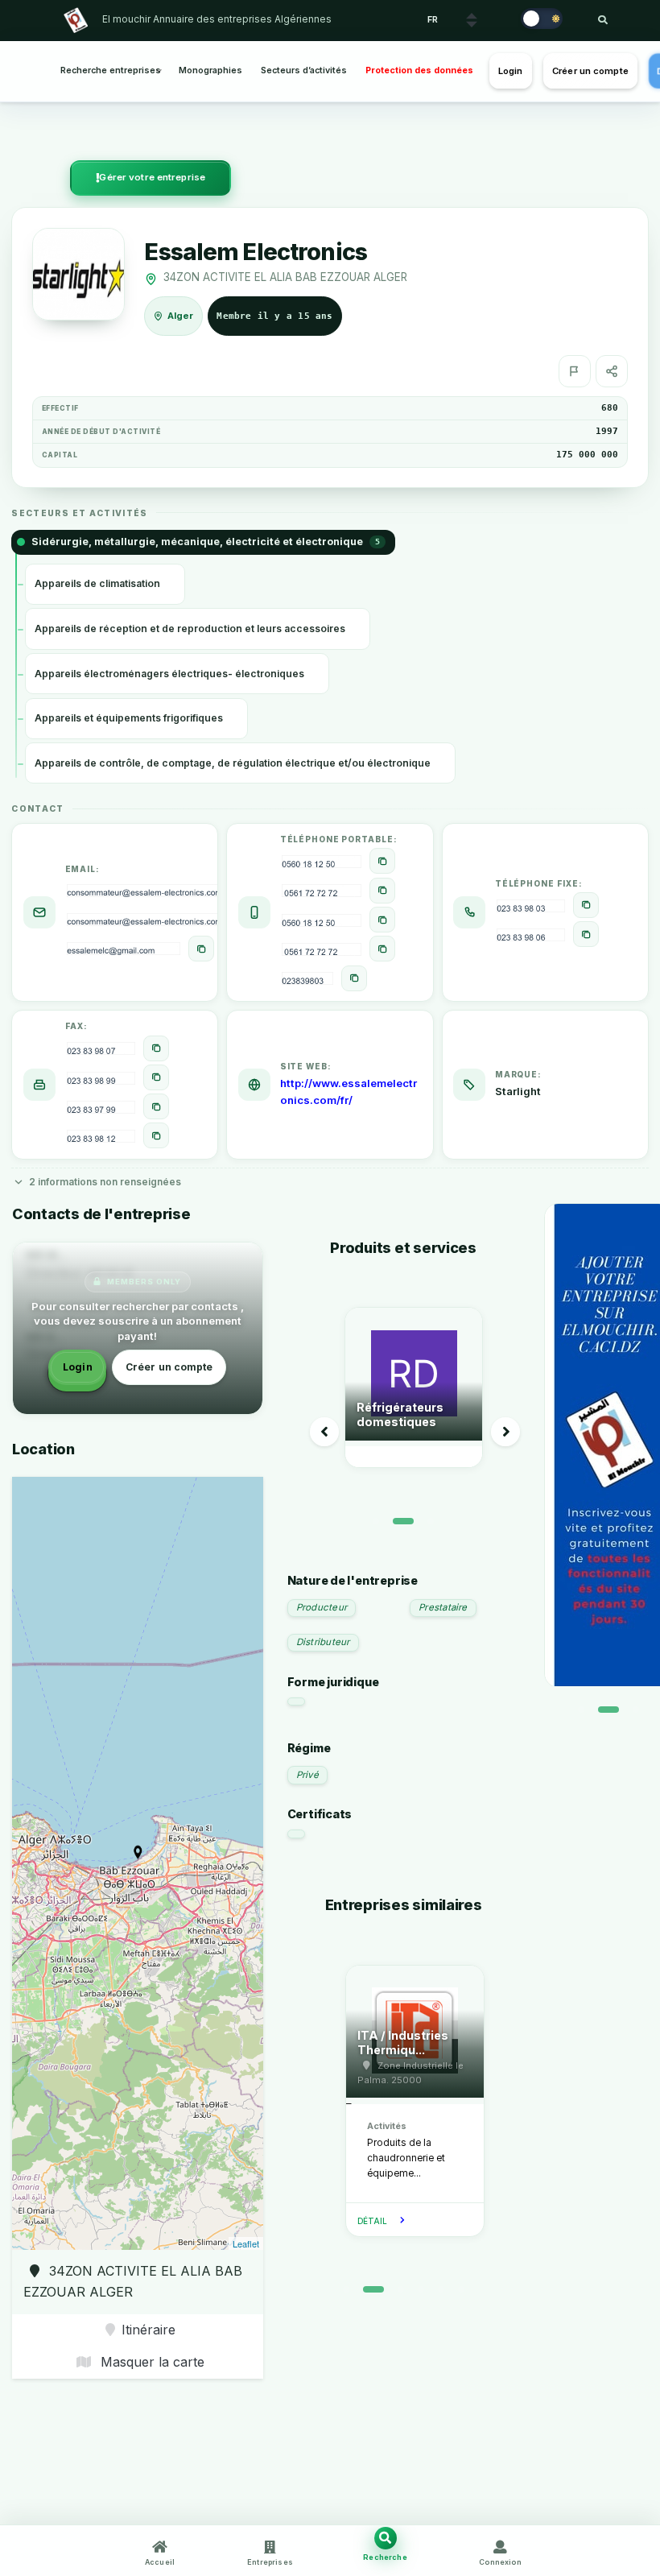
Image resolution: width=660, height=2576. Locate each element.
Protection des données (419, 70)
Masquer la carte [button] (151, 2362)
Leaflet (246, 2243)
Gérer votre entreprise (152, 177)
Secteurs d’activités (304, 70)
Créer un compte (590, 71)
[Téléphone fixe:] (586, 905)
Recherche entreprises (111, 70)
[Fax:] (156, 1048)
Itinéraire (148, 2330)
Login (511, 71)
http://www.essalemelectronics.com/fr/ (349, 1092)
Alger (181, 316)
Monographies (210, 70)
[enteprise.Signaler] (575, 371)
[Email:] (201, 949)
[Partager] (612, 371)
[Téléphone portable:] (382, 861)
